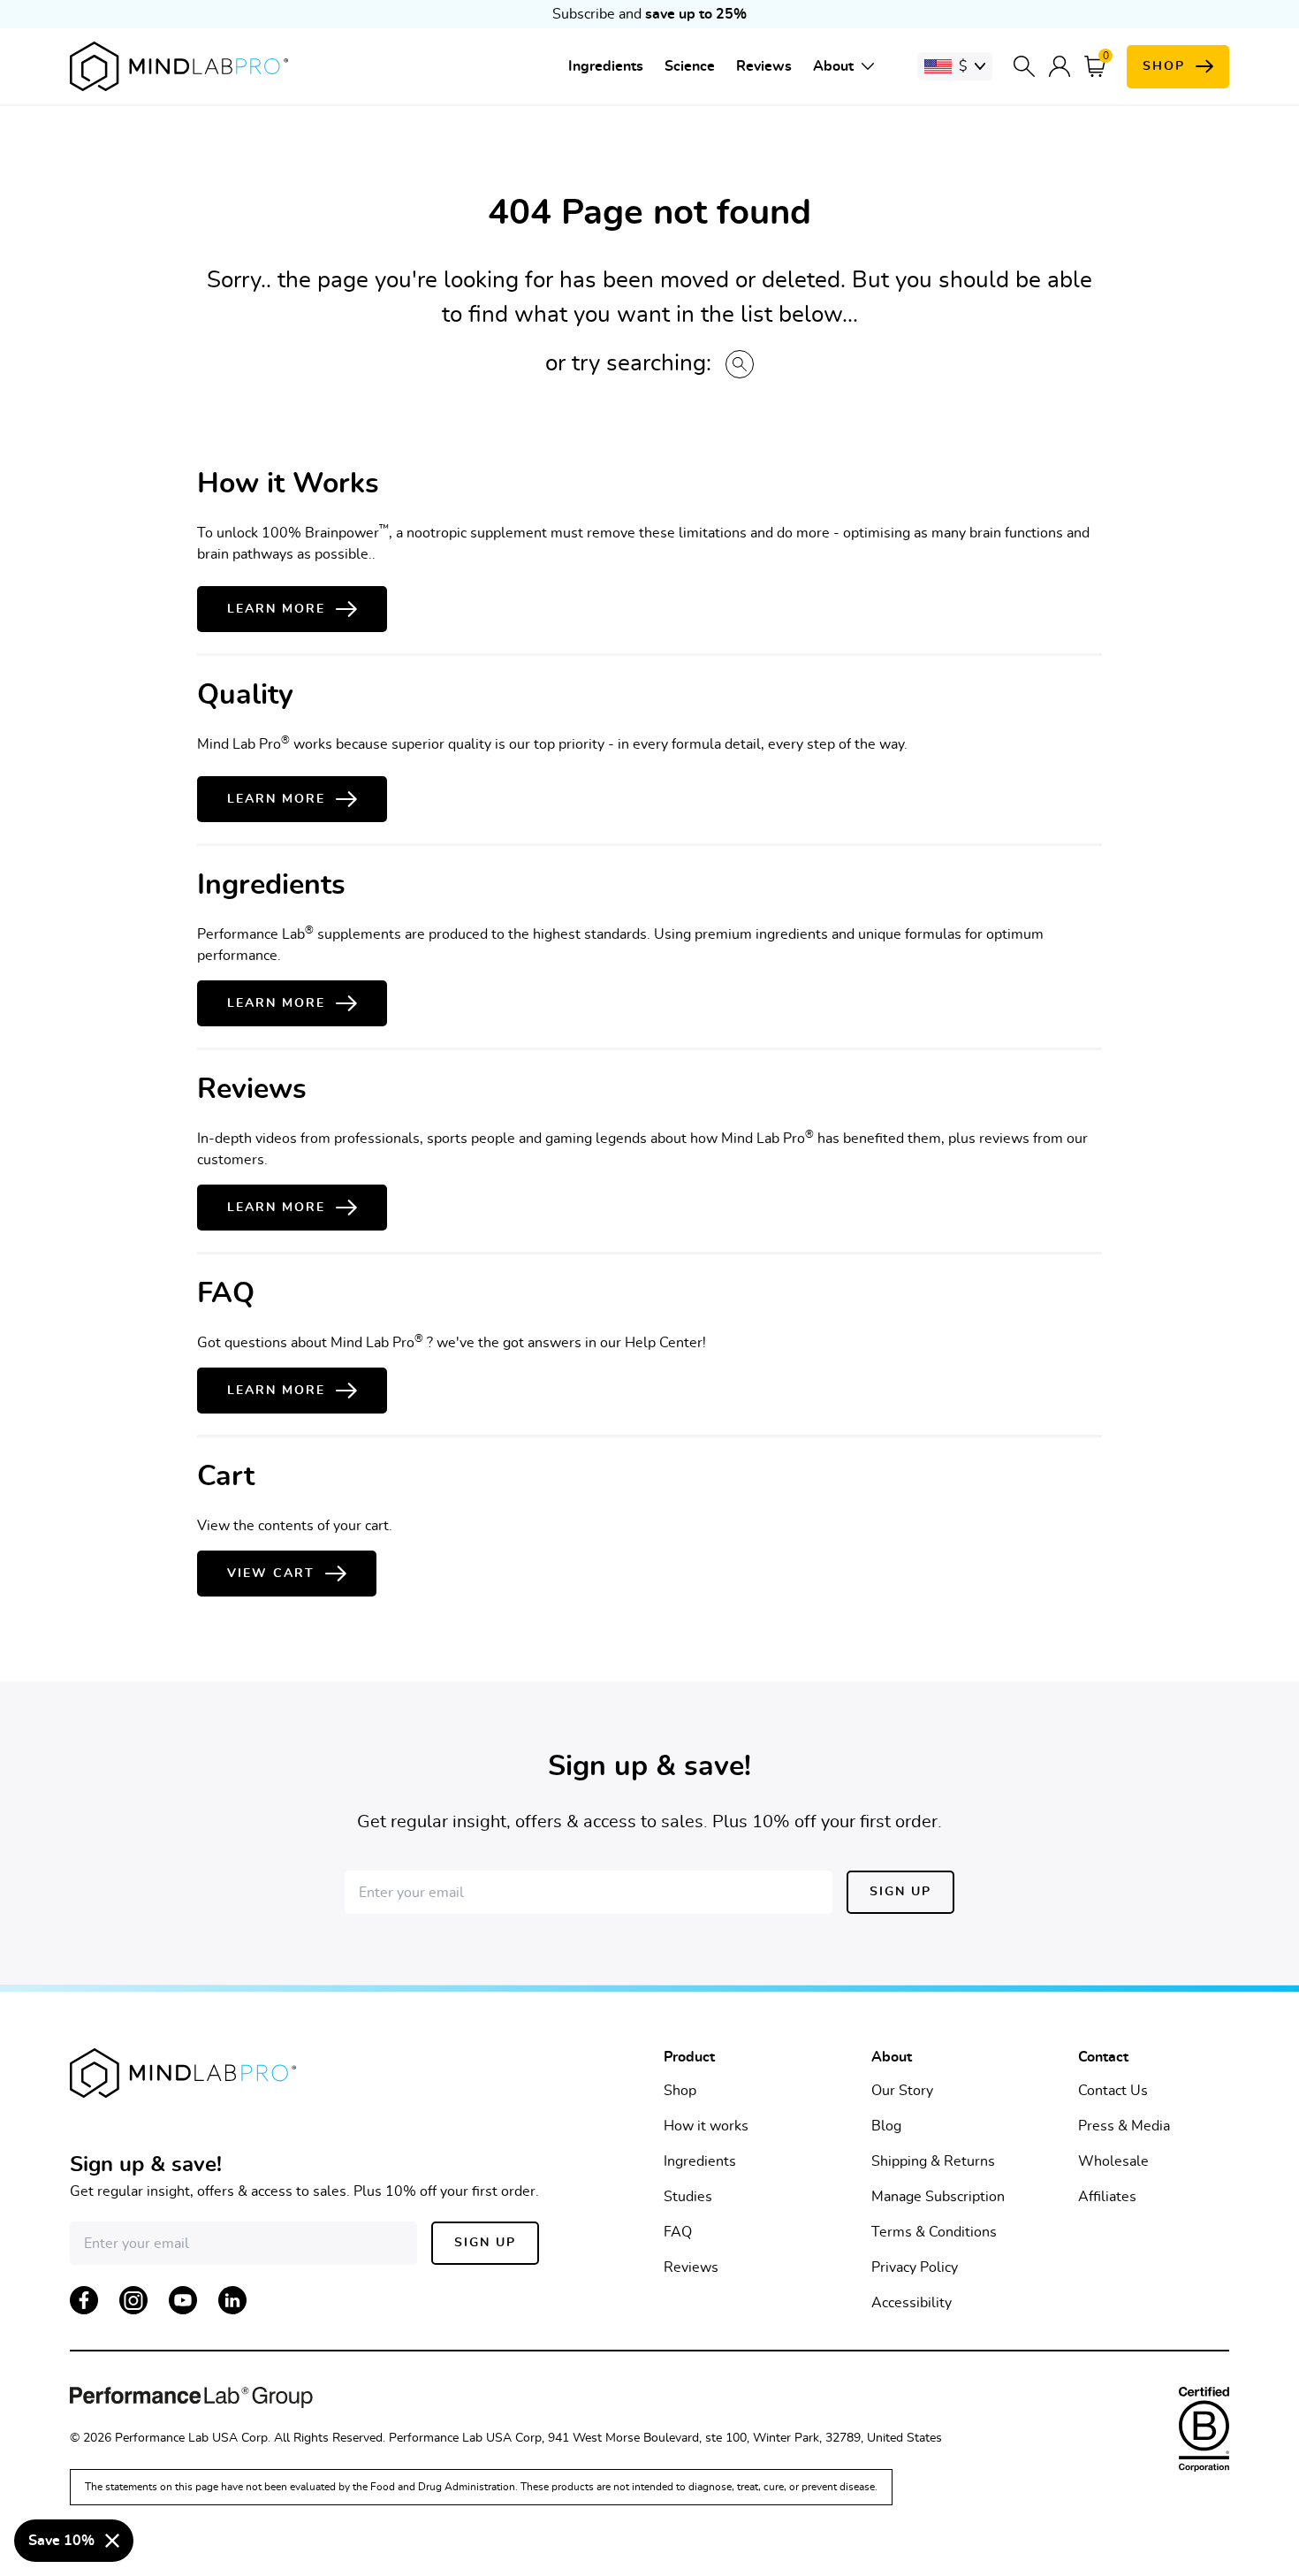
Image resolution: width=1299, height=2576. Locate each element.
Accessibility (912, 2303)
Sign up (900, 1892)
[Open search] (1024, 66)
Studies (688, 2197)
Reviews (764, 66)
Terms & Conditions (934, 2232)
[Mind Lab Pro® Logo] (179, 66)
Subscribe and (649, 14)
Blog (886, 2126)
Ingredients (606, 66)
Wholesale (1113, 2161)
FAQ (678, 2232)
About (833, 66)
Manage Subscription (938, 2197)
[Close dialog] (112, 2541)
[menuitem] (606, 66)
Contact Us (1113, 2091)
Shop (680, 2091)
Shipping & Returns (933, 2161)
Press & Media (1124, 2126)
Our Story (902, 2091)
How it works (706, 2126)
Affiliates (1107, 2197)
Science (690, 66)
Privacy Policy (915, 2267)
